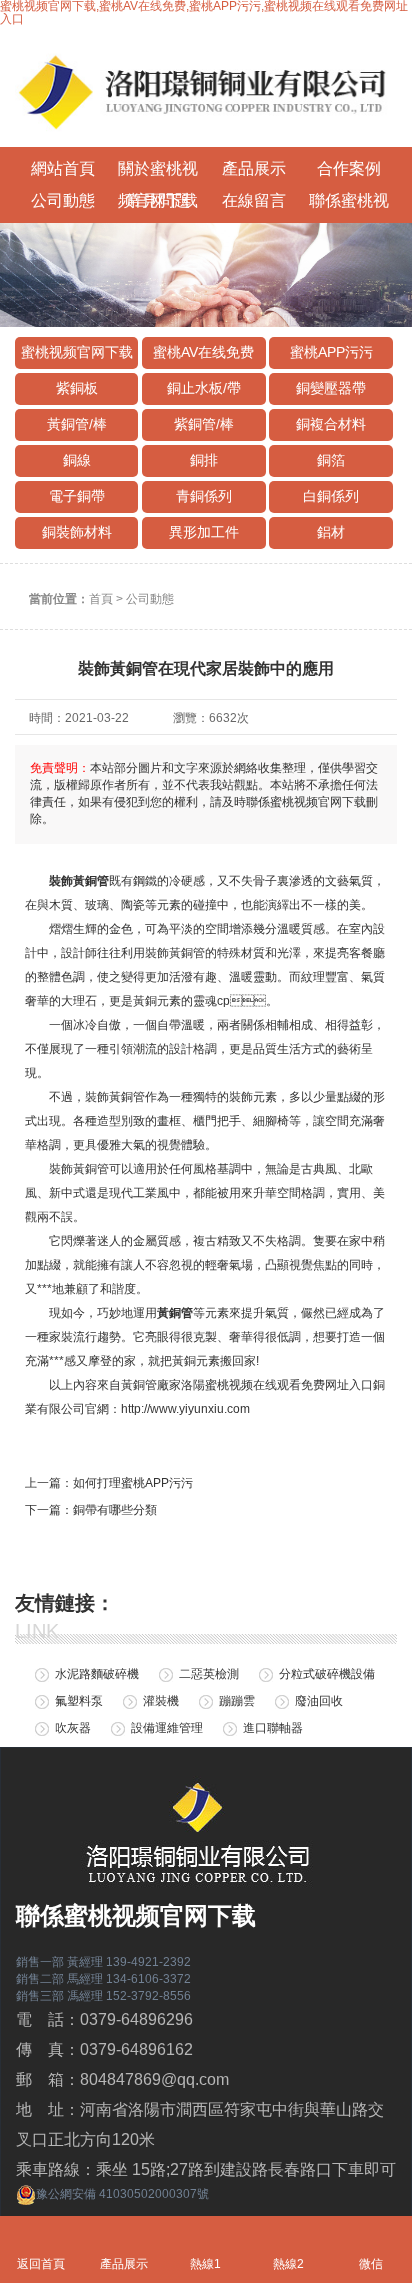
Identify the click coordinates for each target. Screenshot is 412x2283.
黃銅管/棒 (77, 424)
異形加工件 (204, 532)
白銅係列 (331, 496)
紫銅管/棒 (204, 424)
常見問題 (158, 200)
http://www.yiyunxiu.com (185, 1409)
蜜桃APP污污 (331, 352)
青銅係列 (204, 496)
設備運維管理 (167, 1728)
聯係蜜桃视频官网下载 (349, 204)
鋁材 (331, 532)
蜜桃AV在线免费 (203, 352)
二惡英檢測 (209, 1674)
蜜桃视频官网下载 (77, 352)
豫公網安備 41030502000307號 (122, 2194)
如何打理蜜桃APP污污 (133, 1483)
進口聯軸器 (273, 1728)
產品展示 (254, 168)
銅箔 (331, 460)
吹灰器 (73, 1728)
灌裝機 (161, 1701)
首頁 (101, 599)
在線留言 (254, 200)
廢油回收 (319, 1701)
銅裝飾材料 (77, 532)
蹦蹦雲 (237, 1701)
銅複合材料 (331, 424)
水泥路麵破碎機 (97, 1674)
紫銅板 (77, 388)
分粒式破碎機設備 (327, 1674)
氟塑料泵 (79, 1701)
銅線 (77, 460)
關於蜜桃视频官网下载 (158, 172)
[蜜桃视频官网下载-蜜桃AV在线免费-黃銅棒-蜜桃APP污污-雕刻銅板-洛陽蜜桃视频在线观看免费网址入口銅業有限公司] (206, 86)
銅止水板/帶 (204, 388)
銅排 (204, 460)
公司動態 (63, 200)
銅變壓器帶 (331, 388)
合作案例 (349, 168)
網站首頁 (63, 168)
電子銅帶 (77, 496)
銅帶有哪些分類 (115, 1510)
